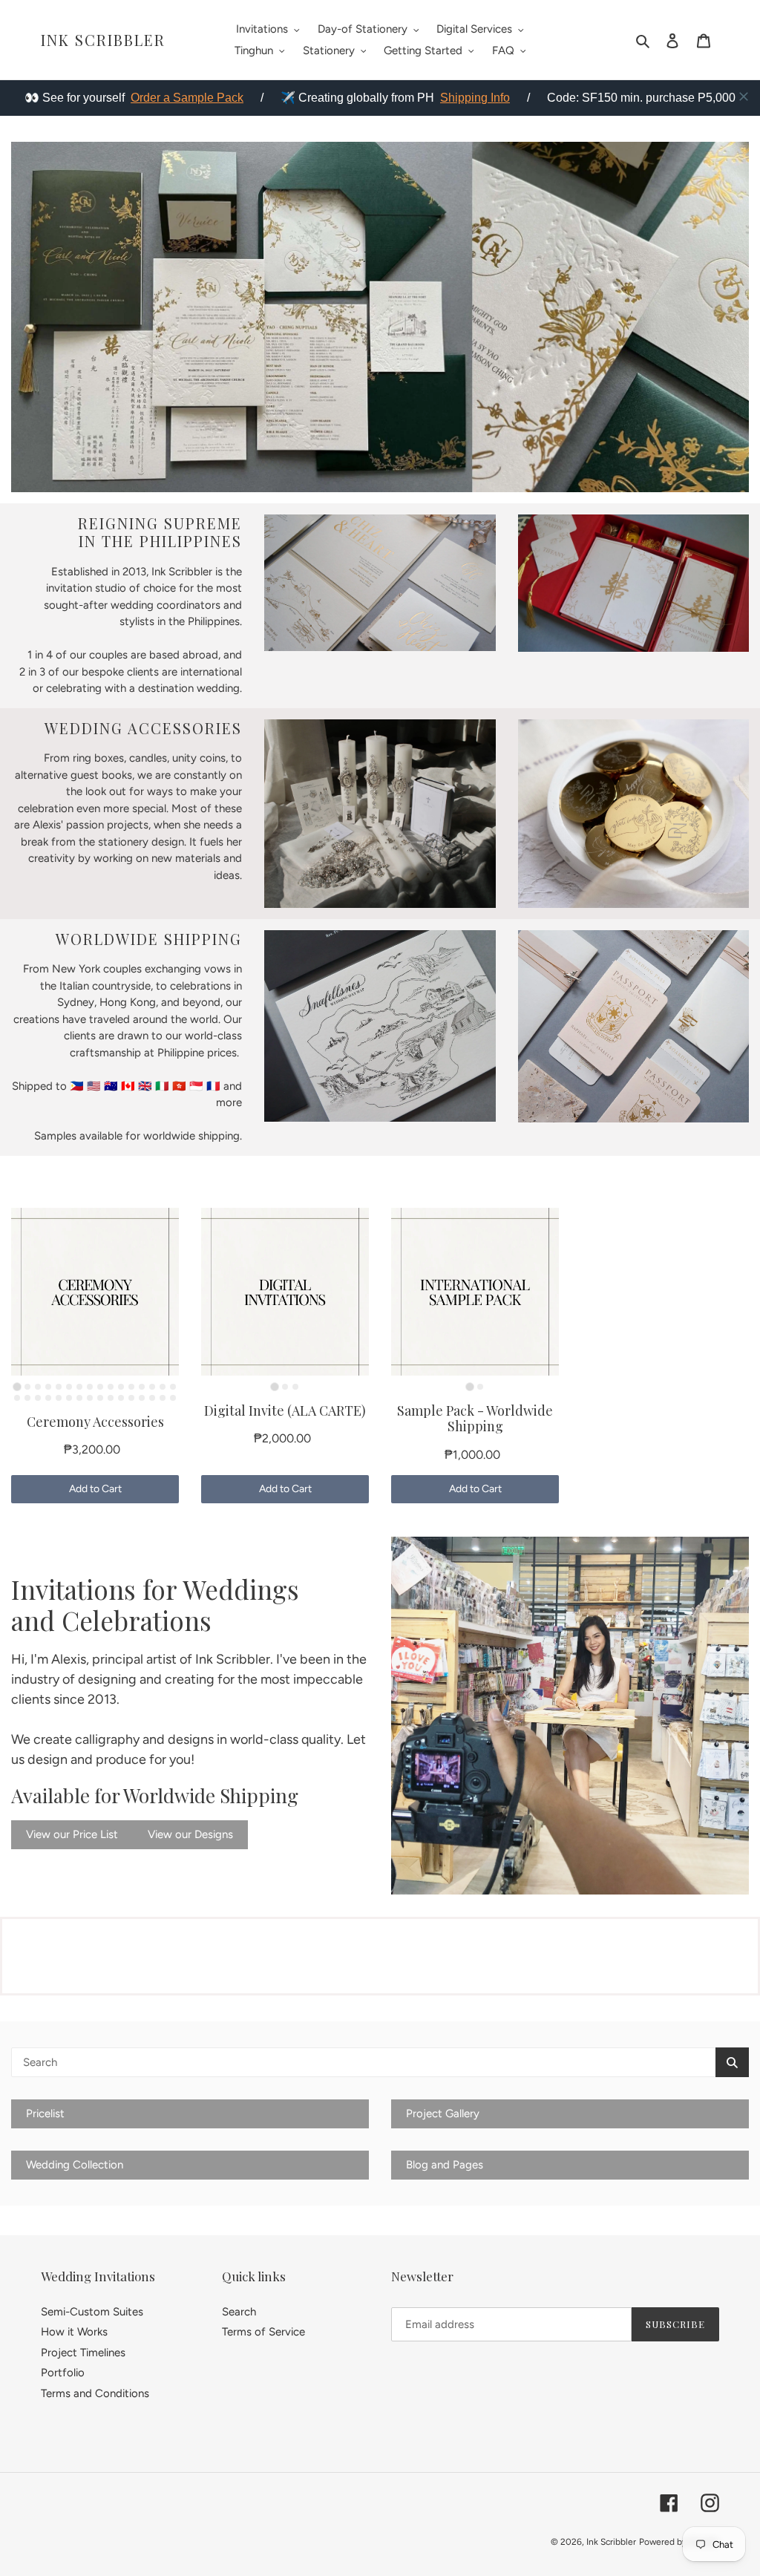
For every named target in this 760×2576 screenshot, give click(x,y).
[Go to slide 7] (79, 1387)
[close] (744, 97)
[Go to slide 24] (90, 1398)
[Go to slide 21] (59, 1398)
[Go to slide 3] (38, 1387)
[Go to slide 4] (48, 1387)
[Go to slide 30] (152, 1398)
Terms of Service (263, 2332)
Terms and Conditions (95, 2393)
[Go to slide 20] (48, 1398)
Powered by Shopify (679, 2542)
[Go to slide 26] (111, 1398)
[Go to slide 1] (17, 1386)
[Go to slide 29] (142, 1398)
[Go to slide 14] (152, 1387)
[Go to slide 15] (163, 1387)
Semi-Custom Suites (92, 2312)
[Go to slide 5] (59, 1387)
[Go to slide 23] (79, 1398)
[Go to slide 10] (111, 1387)
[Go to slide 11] (121, 1387)
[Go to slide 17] (17, 1398)
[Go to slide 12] (131, 1387)
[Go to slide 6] (69, 1387)
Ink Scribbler (103, 40)
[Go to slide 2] (27, 1387)
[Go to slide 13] (142, 1387)
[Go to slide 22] (69, 1398)
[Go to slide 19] (38, 1398)
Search (239, 2312)
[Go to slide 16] (173, 1387)
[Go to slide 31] (163, 1398)
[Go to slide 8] (90, 1387)
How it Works (74, 2332)
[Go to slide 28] (131, 1398)
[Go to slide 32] (173, 1398)
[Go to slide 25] (100, 1398)
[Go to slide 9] (100, 1387)
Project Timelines (83, 2353)
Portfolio (63, 2373)
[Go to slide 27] (121, 1398)
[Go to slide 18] (27, 1398)
